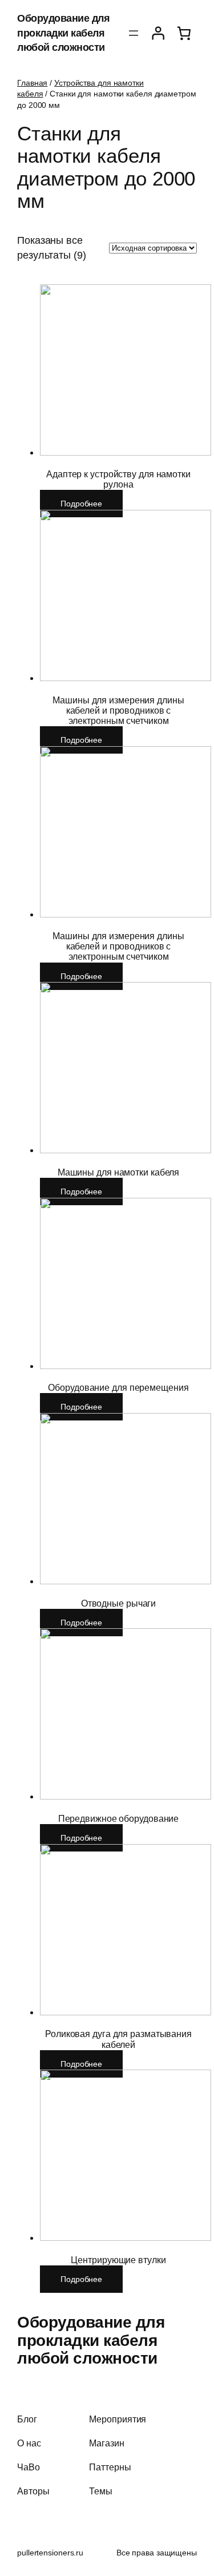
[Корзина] (184, 33)
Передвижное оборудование (119, 1818)
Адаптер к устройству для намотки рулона (118, 479)
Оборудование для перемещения (118, 1387)
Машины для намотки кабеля (119, 1172)
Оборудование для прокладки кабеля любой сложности (63, 33)
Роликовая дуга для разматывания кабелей (118, 2039)
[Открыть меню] (134, 33)
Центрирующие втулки (118, 2260)
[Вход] (158, 33)
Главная (32, 83)
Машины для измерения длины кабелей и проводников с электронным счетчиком (118, 710)
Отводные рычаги (119, 1603)
